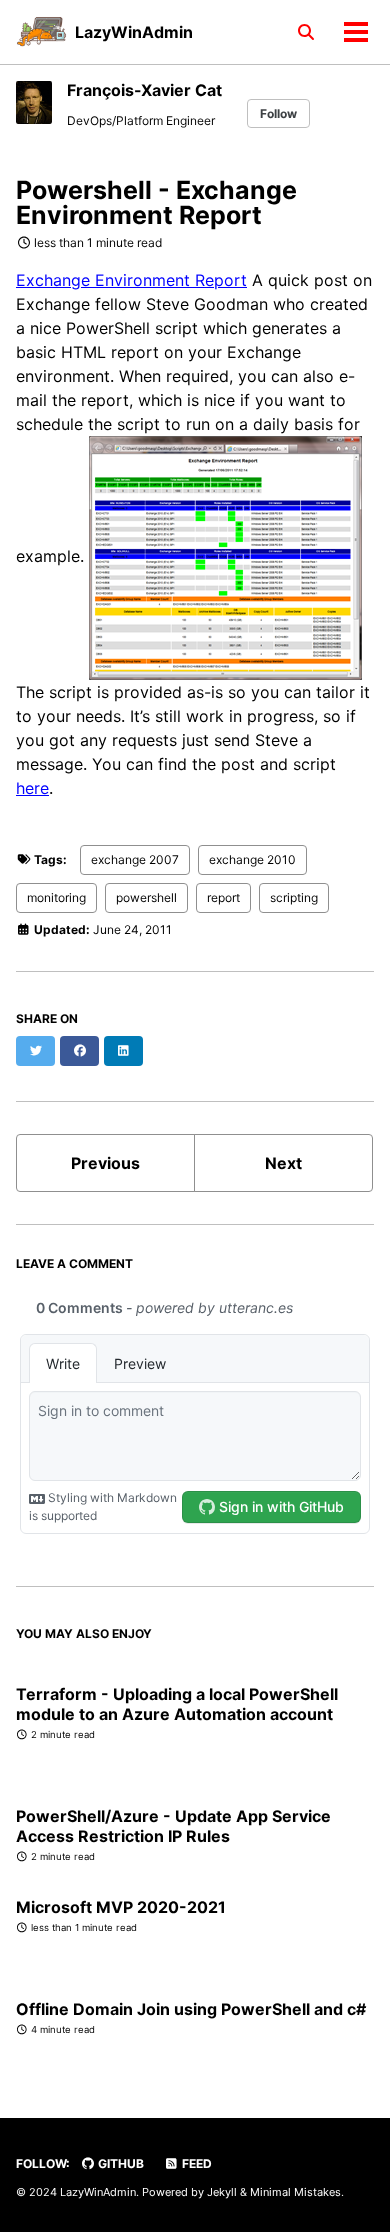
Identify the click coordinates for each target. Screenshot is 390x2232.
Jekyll (222, 2192)
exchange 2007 (135, 859)
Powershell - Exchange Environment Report (156, 202)
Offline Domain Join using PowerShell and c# (191, 2009)
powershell (146, 897)
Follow (278, 113)
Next (283, 1163)
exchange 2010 (252, 859)
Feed (195, 2163)
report (223, 897)
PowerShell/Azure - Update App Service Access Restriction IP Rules (173, 1826)
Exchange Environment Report (131, 280)
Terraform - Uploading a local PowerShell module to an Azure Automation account (177, 1704)
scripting (294, 897)
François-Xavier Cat (144, 90)
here (32, 788)
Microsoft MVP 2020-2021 (121, 1907)
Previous (105, 1163)
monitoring (56, 897)
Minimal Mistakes (295, 2192)
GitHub (119, 2163)
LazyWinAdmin (134, 32)
